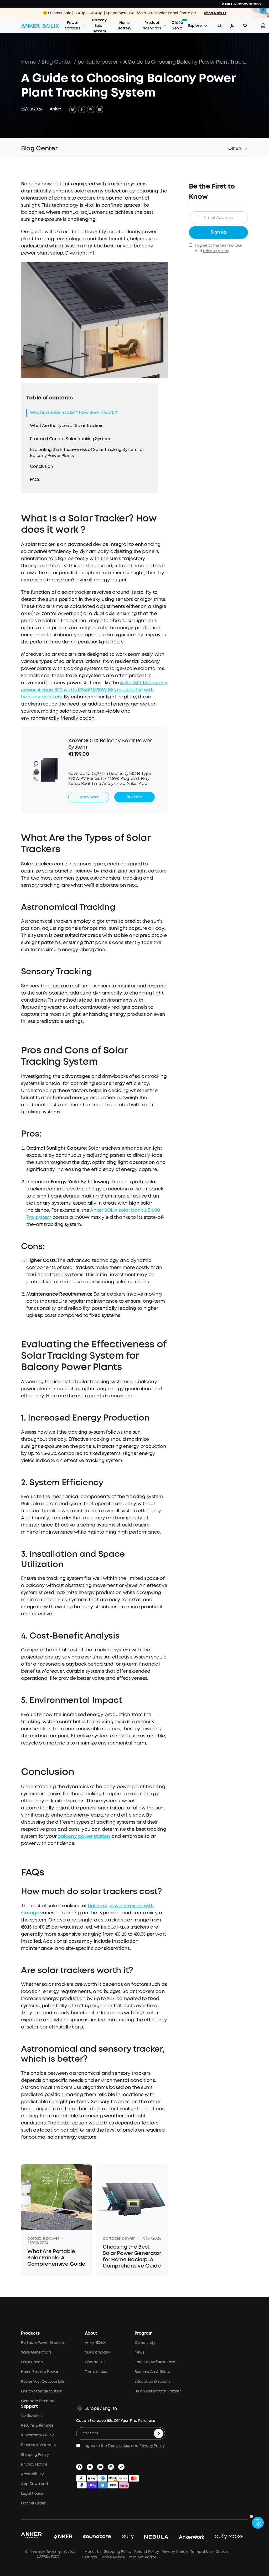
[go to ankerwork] (192, 2537)
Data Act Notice (142, 2557)
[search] (220, 26)
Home (29, 62)
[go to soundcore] (97, 2537)
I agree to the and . (218, 248)
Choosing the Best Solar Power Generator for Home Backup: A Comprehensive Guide (132, 2257)
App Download (35, 2484)
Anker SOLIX (95, 2343)
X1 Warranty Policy (37, 2435)
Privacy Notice (34, 2465)
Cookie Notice (112, 2557)
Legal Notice (32, 2494)
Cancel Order (33, 2503)
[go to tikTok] (122, 2467)
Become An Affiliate (152, 2372)
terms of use (231, 246)
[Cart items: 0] (245, 26)
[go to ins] (112, 2467)
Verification (31, 2416)
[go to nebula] (156, 2537)
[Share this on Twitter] (73, 109)
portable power (98, 62)
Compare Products (38, 2401)
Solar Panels (32, 2362)
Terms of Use (96, 2372)
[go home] (40, 26)
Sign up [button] (218, 232)
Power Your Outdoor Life (43, 2382)
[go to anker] (63, 2537)
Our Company (97, 2352)
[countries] (263, 26)
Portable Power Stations (43, 2343)
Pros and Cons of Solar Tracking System (70, 439)
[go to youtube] (101, 2467)
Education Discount (152, 2382)
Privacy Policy (152, 2446)
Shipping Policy (35, 2455)
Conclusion (41, 467)
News (139, 2352)
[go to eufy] (128, 2537)
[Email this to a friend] (100, 109)
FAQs (35, 480)
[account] (232, 26)
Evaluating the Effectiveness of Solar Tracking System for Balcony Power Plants (87, 453)
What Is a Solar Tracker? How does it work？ (74, 413)
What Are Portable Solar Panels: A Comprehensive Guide (56, 2258)
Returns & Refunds (37, 2426)
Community (145, 2343)
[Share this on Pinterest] (91, 109)
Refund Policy (147, 2552)
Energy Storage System (42, 2391)
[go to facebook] (80, 2467)
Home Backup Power (40, 2372)
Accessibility (32, 2474)
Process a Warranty (38, 2445)
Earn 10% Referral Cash (155, 2362)
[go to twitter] (91, 2467)
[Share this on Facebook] (82, 109)
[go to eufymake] (229, 2537)
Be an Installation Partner (158, 2391)
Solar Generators (36, 2352)
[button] (232, 26)
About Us (93, 2552)
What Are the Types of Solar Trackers (66, 426)
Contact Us (95, 2362)
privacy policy (216, 251)
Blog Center (57, 62)
